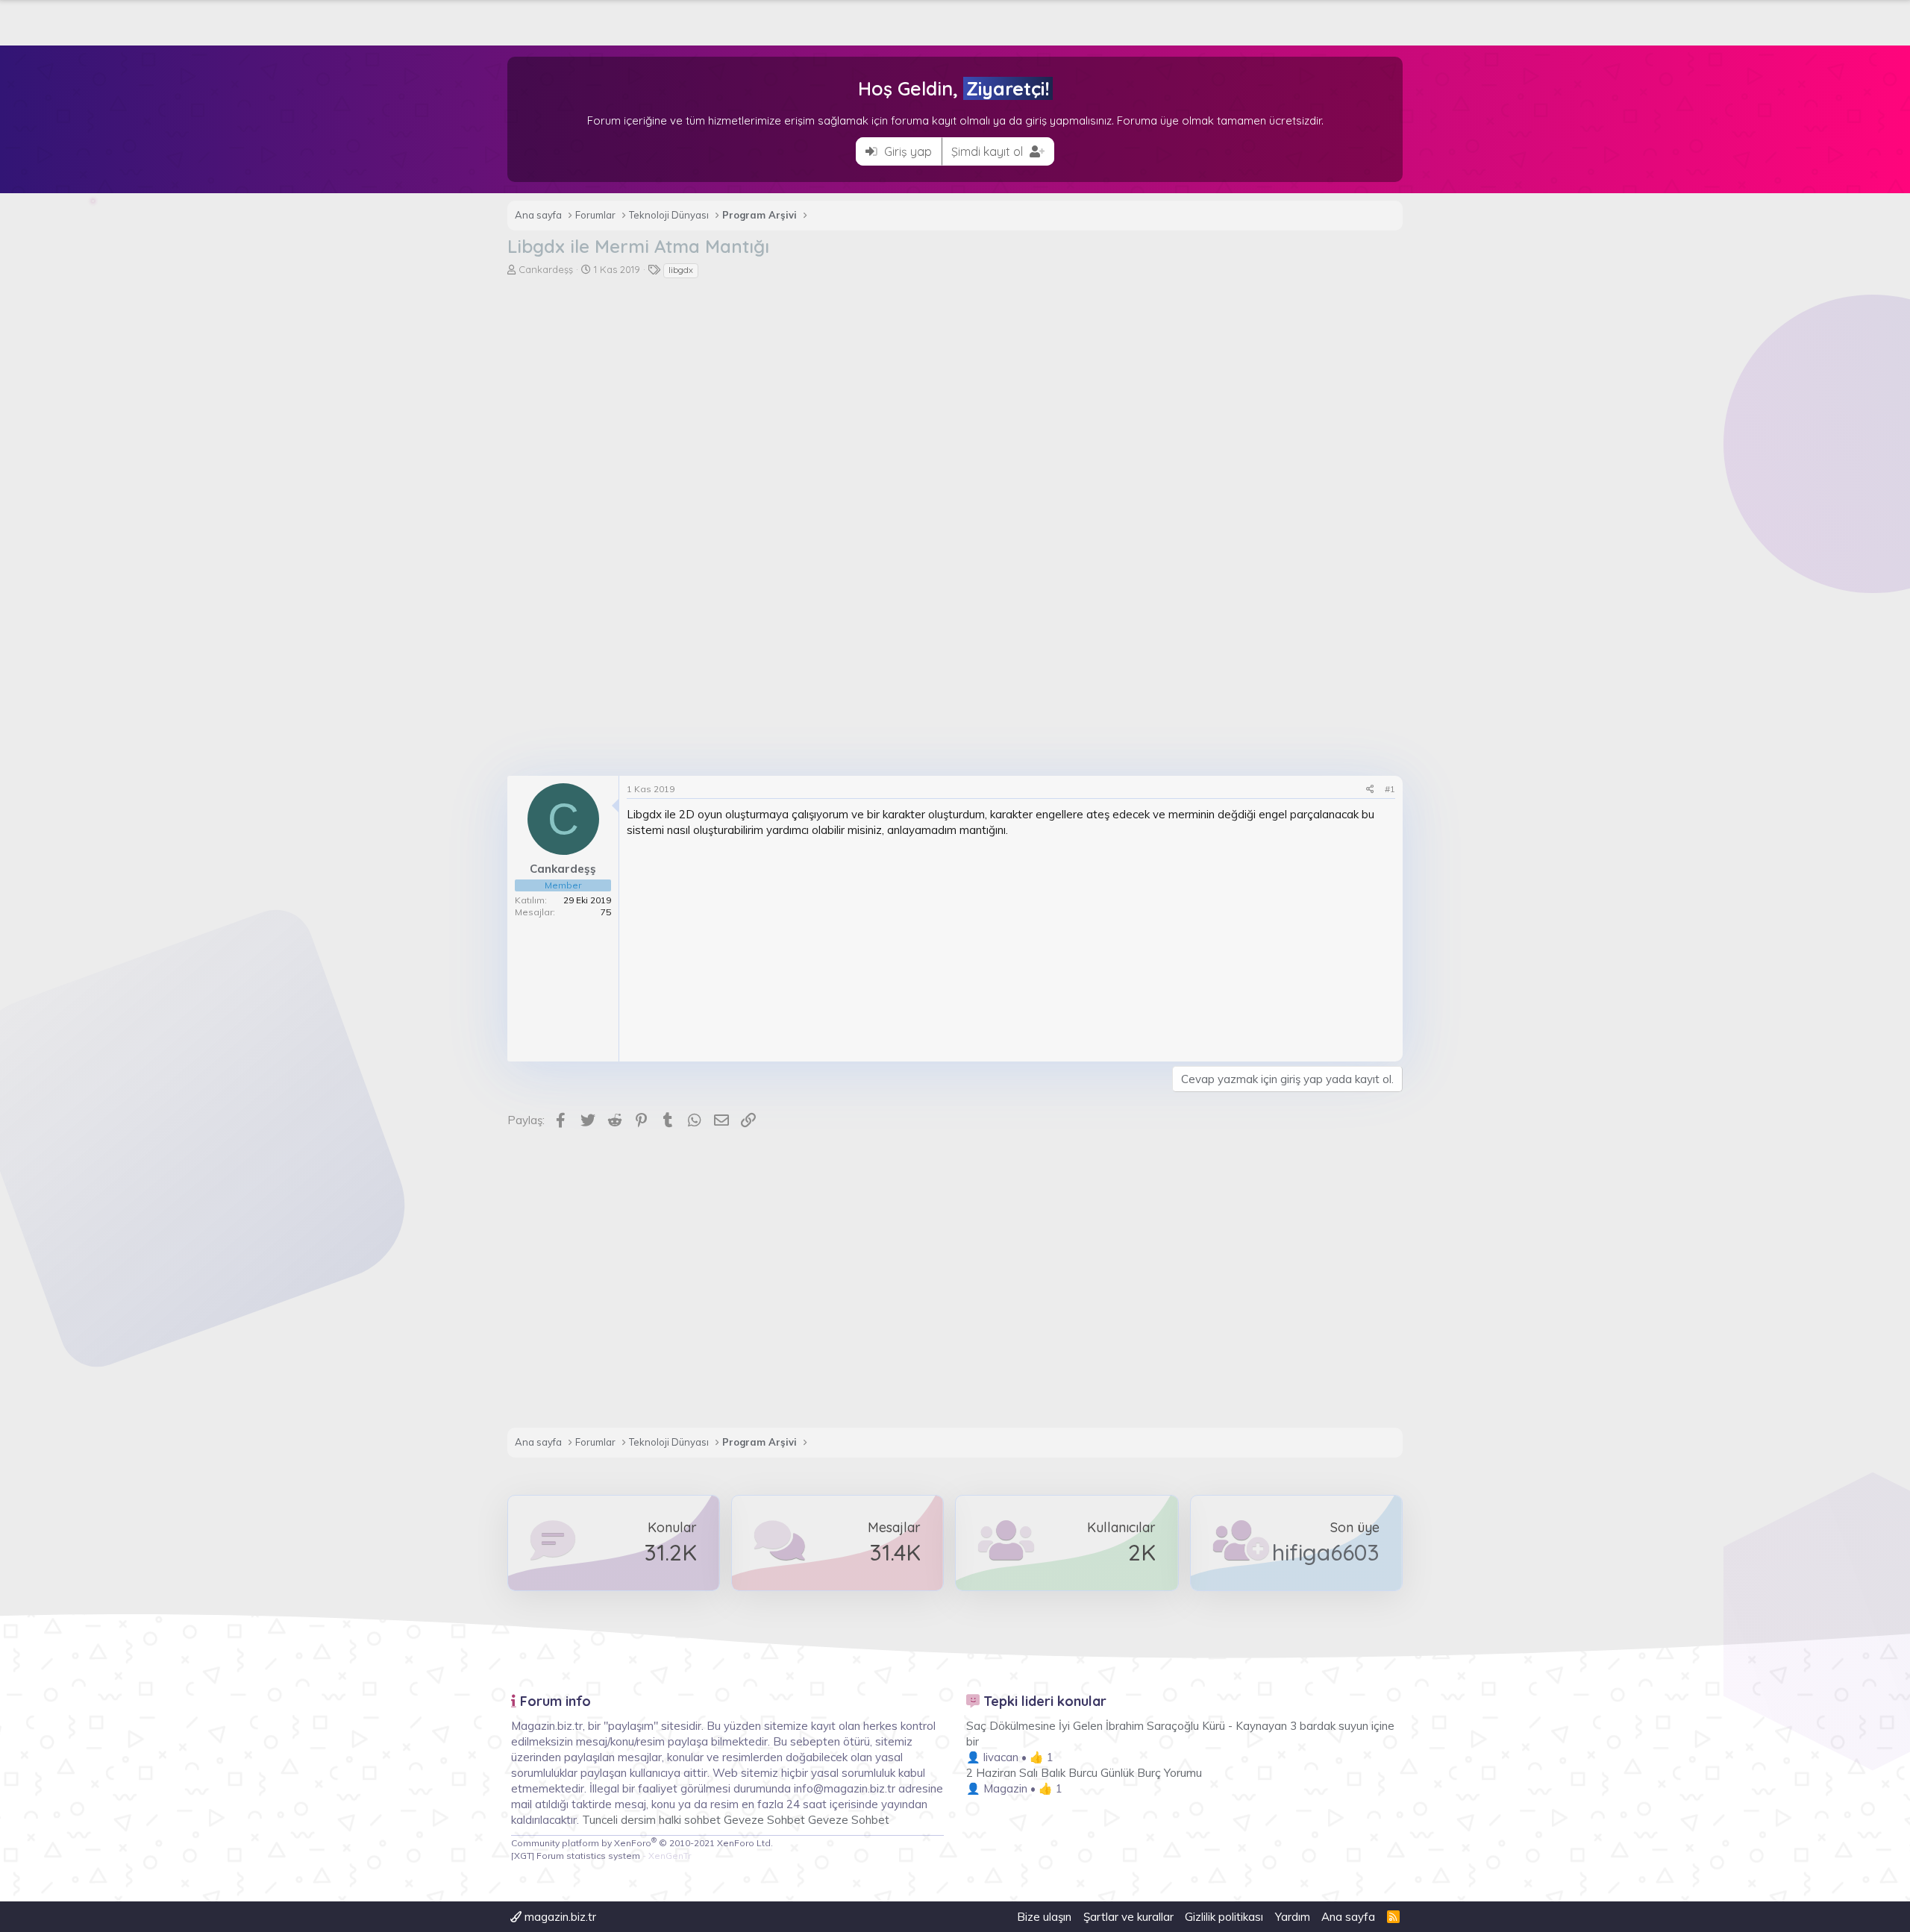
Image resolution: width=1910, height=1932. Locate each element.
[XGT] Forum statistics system (601, 1856)
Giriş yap (907, 151)
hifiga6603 (1326, 1552)
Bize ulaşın (1044, 1917)
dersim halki (651, 1820)
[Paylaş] (1370, 790)
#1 (1390, 789)
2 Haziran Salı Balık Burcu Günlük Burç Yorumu (1084, 1773)
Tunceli (600, 1820)
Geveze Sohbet (764, 1820)
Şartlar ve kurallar (1128, 1917)
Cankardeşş (546, 269)
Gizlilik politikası (1224, 1917)
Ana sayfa (1348, 1917)
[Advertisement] (955, 392)
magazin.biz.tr (559, 1917)
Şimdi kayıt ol (989, 151)
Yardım (1293, 1917)
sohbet (704, 1820)
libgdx (681, 270)
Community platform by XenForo (642, 1843)
